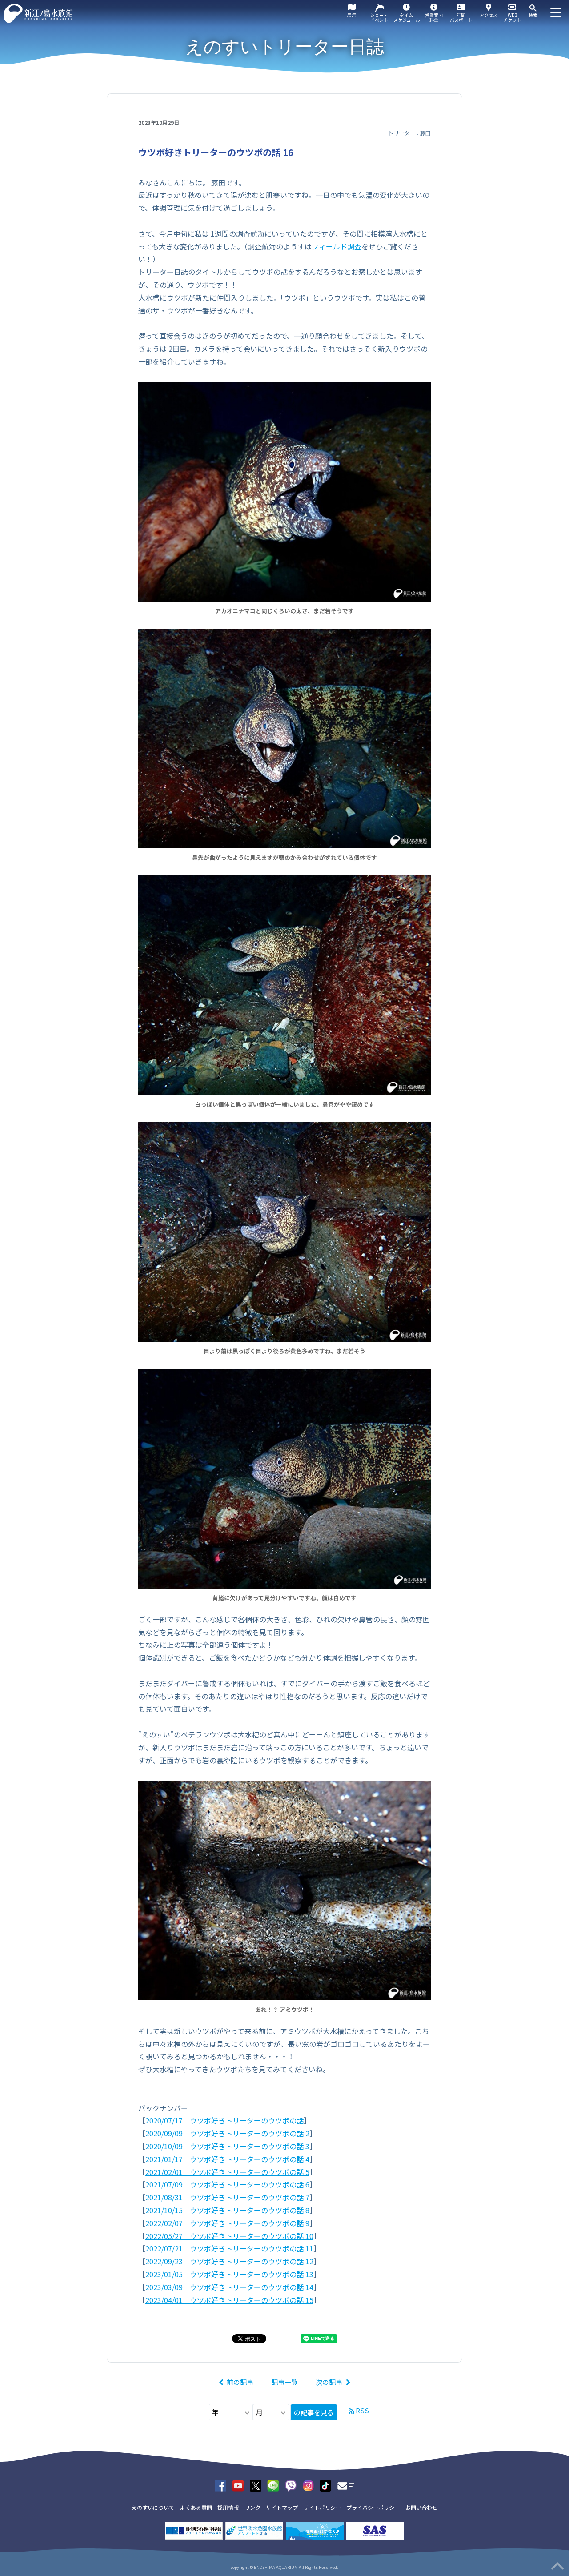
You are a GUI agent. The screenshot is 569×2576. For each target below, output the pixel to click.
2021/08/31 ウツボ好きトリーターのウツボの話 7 (227, 2197)
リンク (252, 2507)
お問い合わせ (421, 2507)
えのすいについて (153, 2507)
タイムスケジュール (407, 17)
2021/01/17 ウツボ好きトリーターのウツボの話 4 (227, 2159)
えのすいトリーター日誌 (285, 47)
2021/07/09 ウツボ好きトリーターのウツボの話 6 (227, 2184)
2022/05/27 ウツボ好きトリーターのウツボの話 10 (229, 2236)
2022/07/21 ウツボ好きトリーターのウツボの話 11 (229, 2248)
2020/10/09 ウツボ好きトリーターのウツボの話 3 (227, 2146)
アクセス (489, 15)
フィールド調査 (337, 246)
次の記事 (329, 2382)
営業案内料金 (434, 17)
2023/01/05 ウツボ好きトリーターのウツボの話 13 (229, 2274)
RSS (362, 2410)
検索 (533, 15)
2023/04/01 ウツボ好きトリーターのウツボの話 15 (229, 2300)
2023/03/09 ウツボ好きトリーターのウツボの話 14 (229, 2287)
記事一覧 (284, 2382)
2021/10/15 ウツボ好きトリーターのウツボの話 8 (227, 2210)
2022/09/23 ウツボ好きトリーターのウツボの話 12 (229, 2261)
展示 (352, 15)
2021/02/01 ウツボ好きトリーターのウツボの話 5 (227, 2172)
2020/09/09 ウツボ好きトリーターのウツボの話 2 (227, 2133)
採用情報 (228, 2507)
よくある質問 (196, 2507)
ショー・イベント (379, 17)
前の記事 (240, 2382)
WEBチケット (512, 17)
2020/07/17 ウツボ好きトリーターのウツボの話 (224, 2120)
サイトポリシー (322, 2507)
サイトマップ (282, 2507)
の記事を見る (314, 2412)
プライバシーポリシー (373, 2507)
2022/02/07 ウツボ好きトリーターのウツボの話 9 (227, 2223)
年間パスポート (461, 17)
